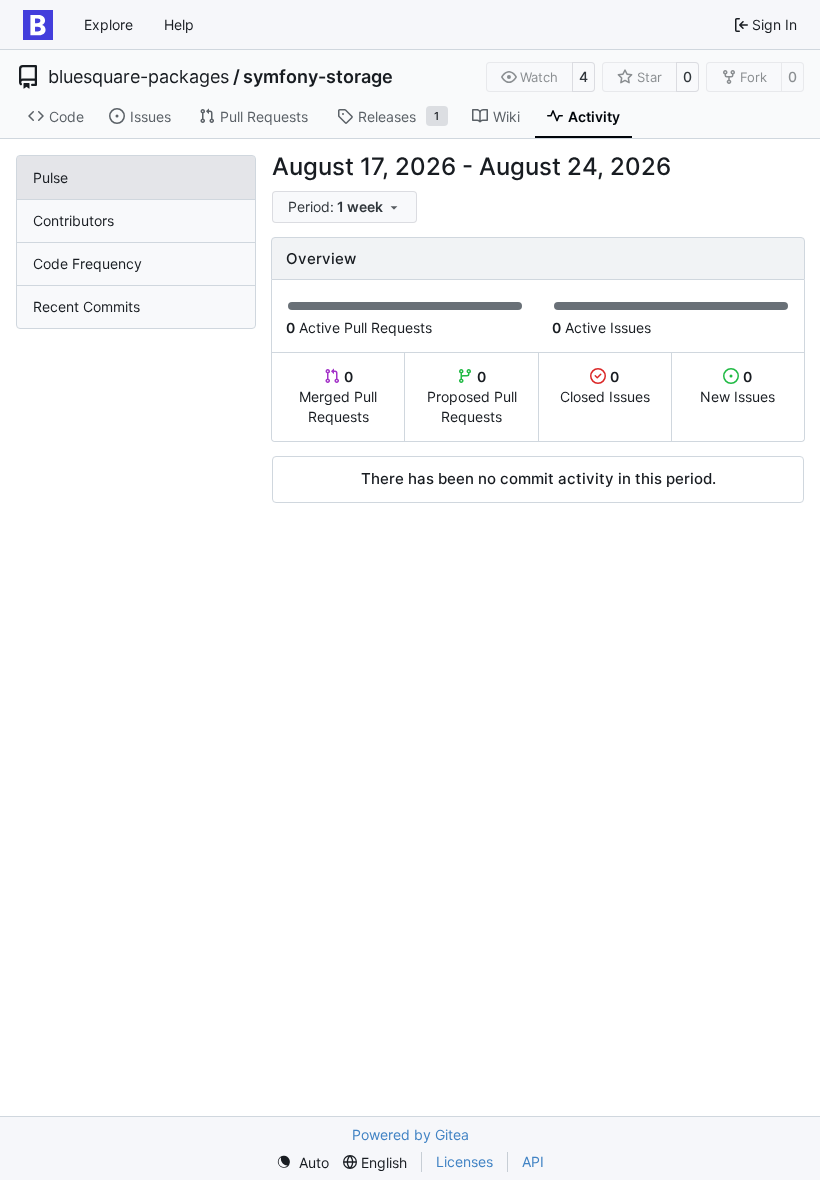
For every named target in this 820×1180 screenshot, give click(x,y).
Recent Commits (86, 306)
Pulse (50, 177)
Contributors (73, 220)
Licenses (464, 1161)
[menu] (344, 207)
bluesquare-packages (138, 77)
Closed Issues (605, 386)
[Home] (38, 25)
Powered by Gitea (410, 1134)
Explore (108, 24)
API (533, 1161)
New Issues (737, 386)
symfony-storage (318, 77)
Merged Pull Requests (338, 396)
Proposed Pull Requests (472, 396)
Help (179, 24)
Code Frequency (87, 263)
